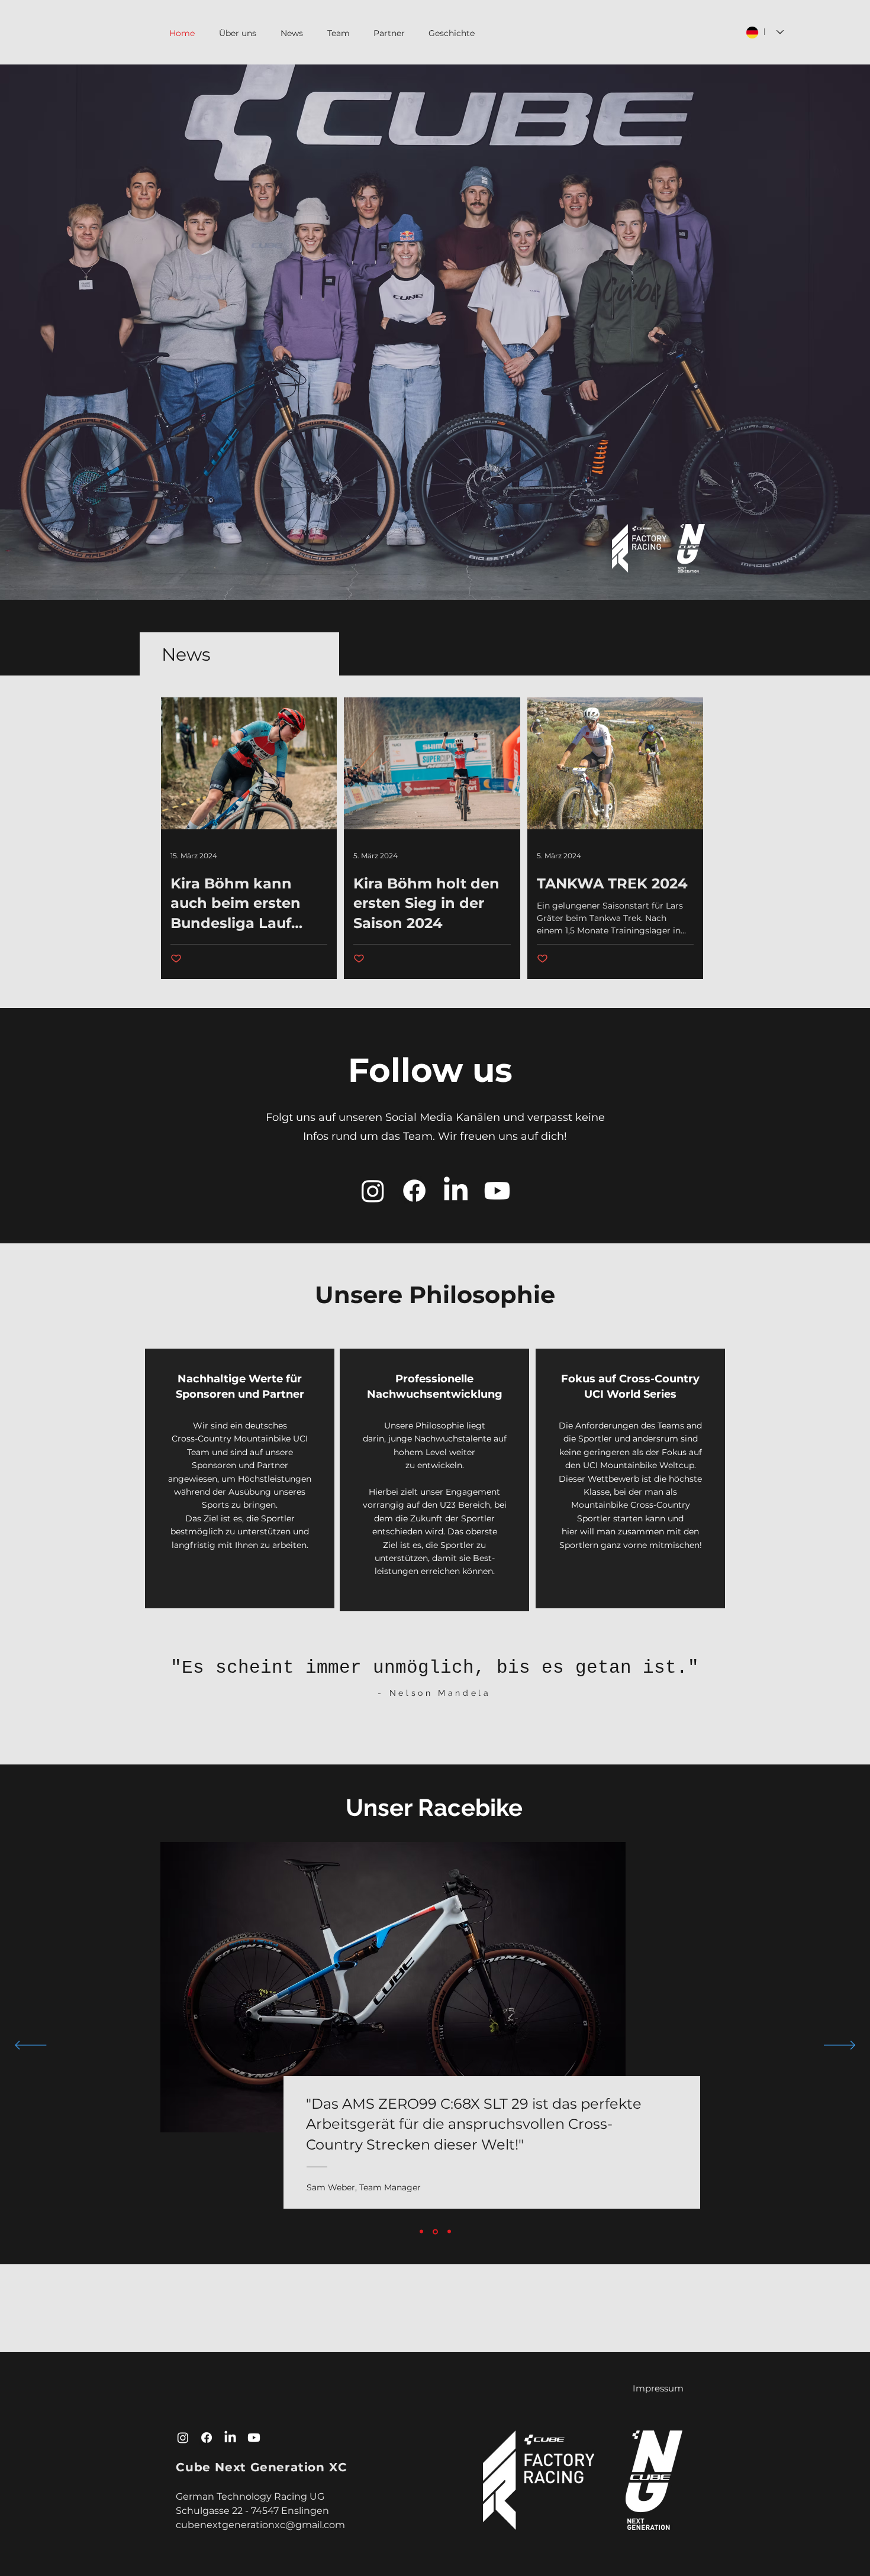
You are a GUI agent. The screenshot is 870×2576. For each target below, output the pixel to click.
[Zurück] (30, 2046)
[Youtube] (497, 1191)
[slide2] (435, 2231)
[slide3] (449, 2232)
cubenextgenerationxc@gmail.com (260, 2525)
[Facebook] (414, 1191)
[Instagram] (373, 1191)
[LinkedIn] (456, 1191)
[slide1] (421, 2232)
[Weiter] (840, 2046)
